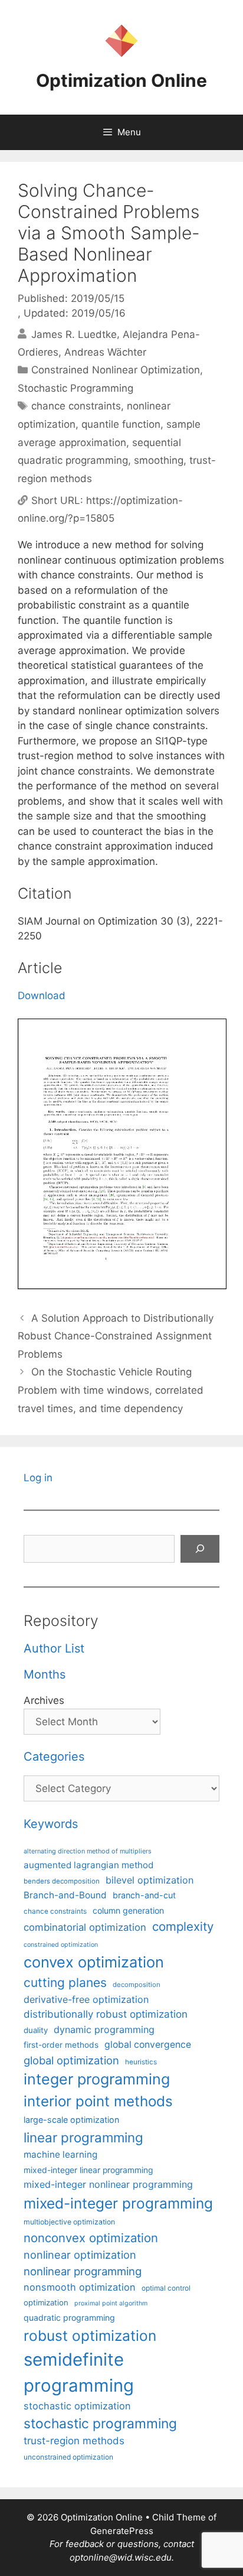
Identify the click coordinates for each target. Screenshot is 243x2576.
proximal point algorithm (111, 2303)
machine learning (60, 2154)
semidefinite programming (79, 2372)
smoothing (159, 460)
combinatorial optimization (85, 1927)
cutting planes (65, 1983)
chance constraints (76, 406)
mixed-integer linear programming (88, 2170)
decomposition (137, 1985)
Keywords (51, 1824)
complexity (183, 1926)
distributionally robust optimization (106, 2014)
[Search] (200, 1549)
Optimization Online (121, 80)
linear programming (83, 2137)
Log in (38, 1478)
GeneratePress (122, 2531)
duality (36, 2030)
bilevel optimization (150, 1880)
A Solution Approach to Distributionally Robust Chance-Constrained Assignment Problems (116, 1336)
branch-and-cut (144, 1895)
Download (42, 996)
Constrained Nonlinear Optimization (116, 370)
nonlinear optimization (80, 2255)
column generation (128, 1910)
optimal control (166, 2288)
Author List (54, 1648)
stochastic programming (100, 2424)
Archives (44, 1700)
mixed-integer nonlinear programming (108, 2184)
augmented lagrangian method (88, 1865)
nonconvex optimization (91, 2238)
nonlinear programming (83, 2271)
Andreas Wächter (105, 352)
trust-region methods (74, 2441)
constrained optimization (61, 1945)
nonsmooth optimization (80, 2287)
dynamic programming (104, 2029)
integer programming (97, 2079)
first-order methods (61, 2045)
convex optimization (94, 1962)
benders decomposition (62, 1881)
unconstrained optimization (68, 2457)
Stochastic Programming (75, 388)
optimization (46, 2302)
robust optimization (90, 2336)
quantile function (121, 424)
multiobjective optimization (69, 2222)
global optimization (71, 2060)
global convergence (148, 2045)
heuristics (141, 2062)
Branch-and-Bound (65, 1895)
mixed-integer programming (118, 2203)
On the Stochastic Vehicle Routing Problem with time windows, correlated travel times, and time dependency (111, 1390)
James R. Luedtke (74, 334)
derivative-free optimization (86, 1999)
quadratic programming (69, 2318)
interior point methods (98, 2101)
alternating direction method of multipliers (88, 1851)
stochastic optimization (77, 2406)
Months (45, 1674)
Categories (54, 1757)
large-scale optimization (71, 2120)
